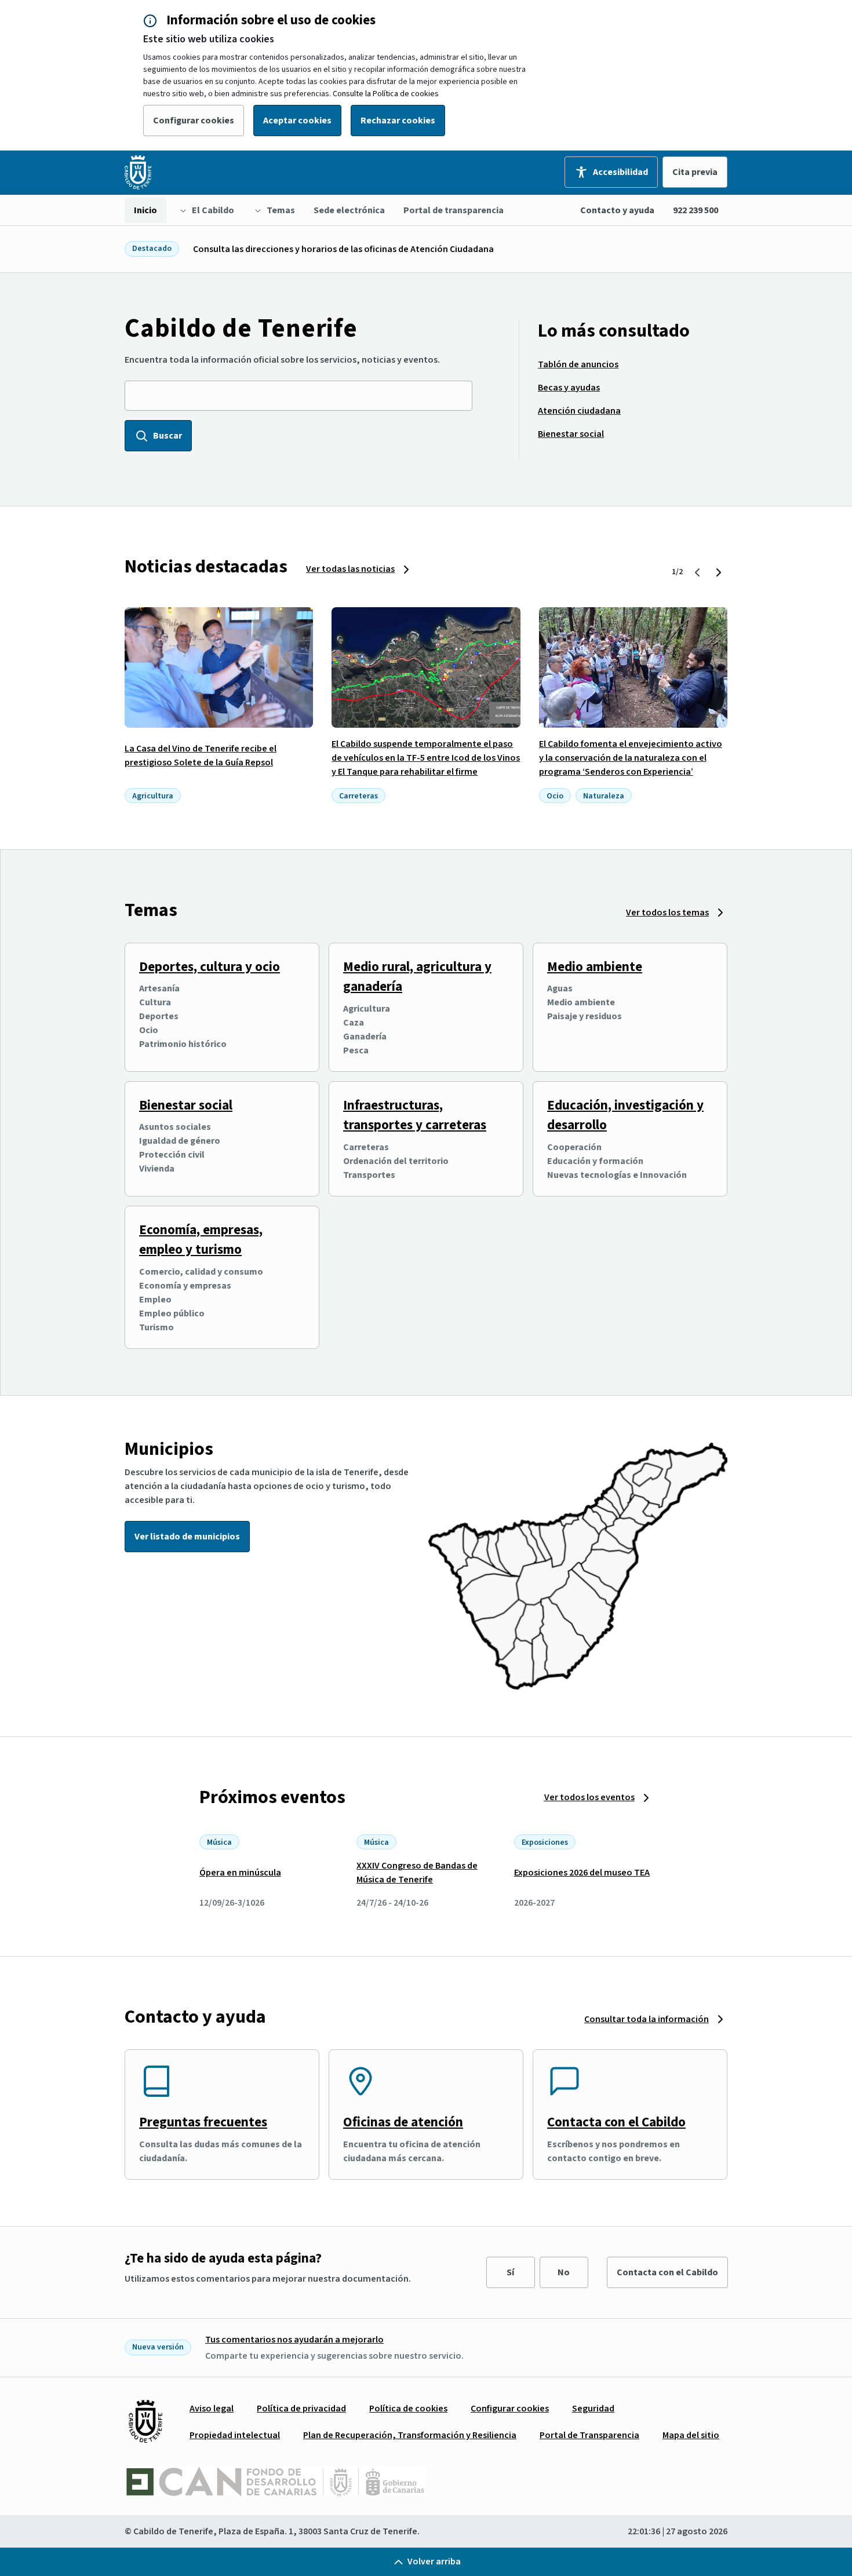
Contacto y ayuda (617, 210)
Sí (510, 2272)
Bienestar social (186, 1105)
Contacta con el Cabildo (616, 2122)
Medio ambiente (595, 967)
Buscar (168, 436)
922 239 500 (696, 210)
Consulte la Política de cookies (386, 94)
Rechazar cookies (398, 121)
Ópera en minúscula (240, 1873)
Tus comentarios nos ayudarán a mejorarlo (294, 2340)
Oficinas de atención (403, 2122)
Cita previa (695, 172)
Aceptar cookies (297, 121)
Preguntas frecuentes (203, 2122)
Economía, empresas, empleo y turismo (201, 1240)
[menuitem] (145, 210)
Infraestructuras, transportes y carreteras (415, 1115)
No (564, 2272)
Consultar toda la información (647, 2019)
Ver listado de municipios (187, 1537)
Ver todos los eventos (589, 1797)
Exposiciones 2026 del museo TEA (582, 1873)
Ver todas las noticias (350, 569)
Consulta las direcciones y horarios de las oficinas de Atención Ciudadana (343, 249)
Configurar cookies (194, 121)
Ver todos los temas (667, 913)
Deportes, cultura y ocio (210, 967)
